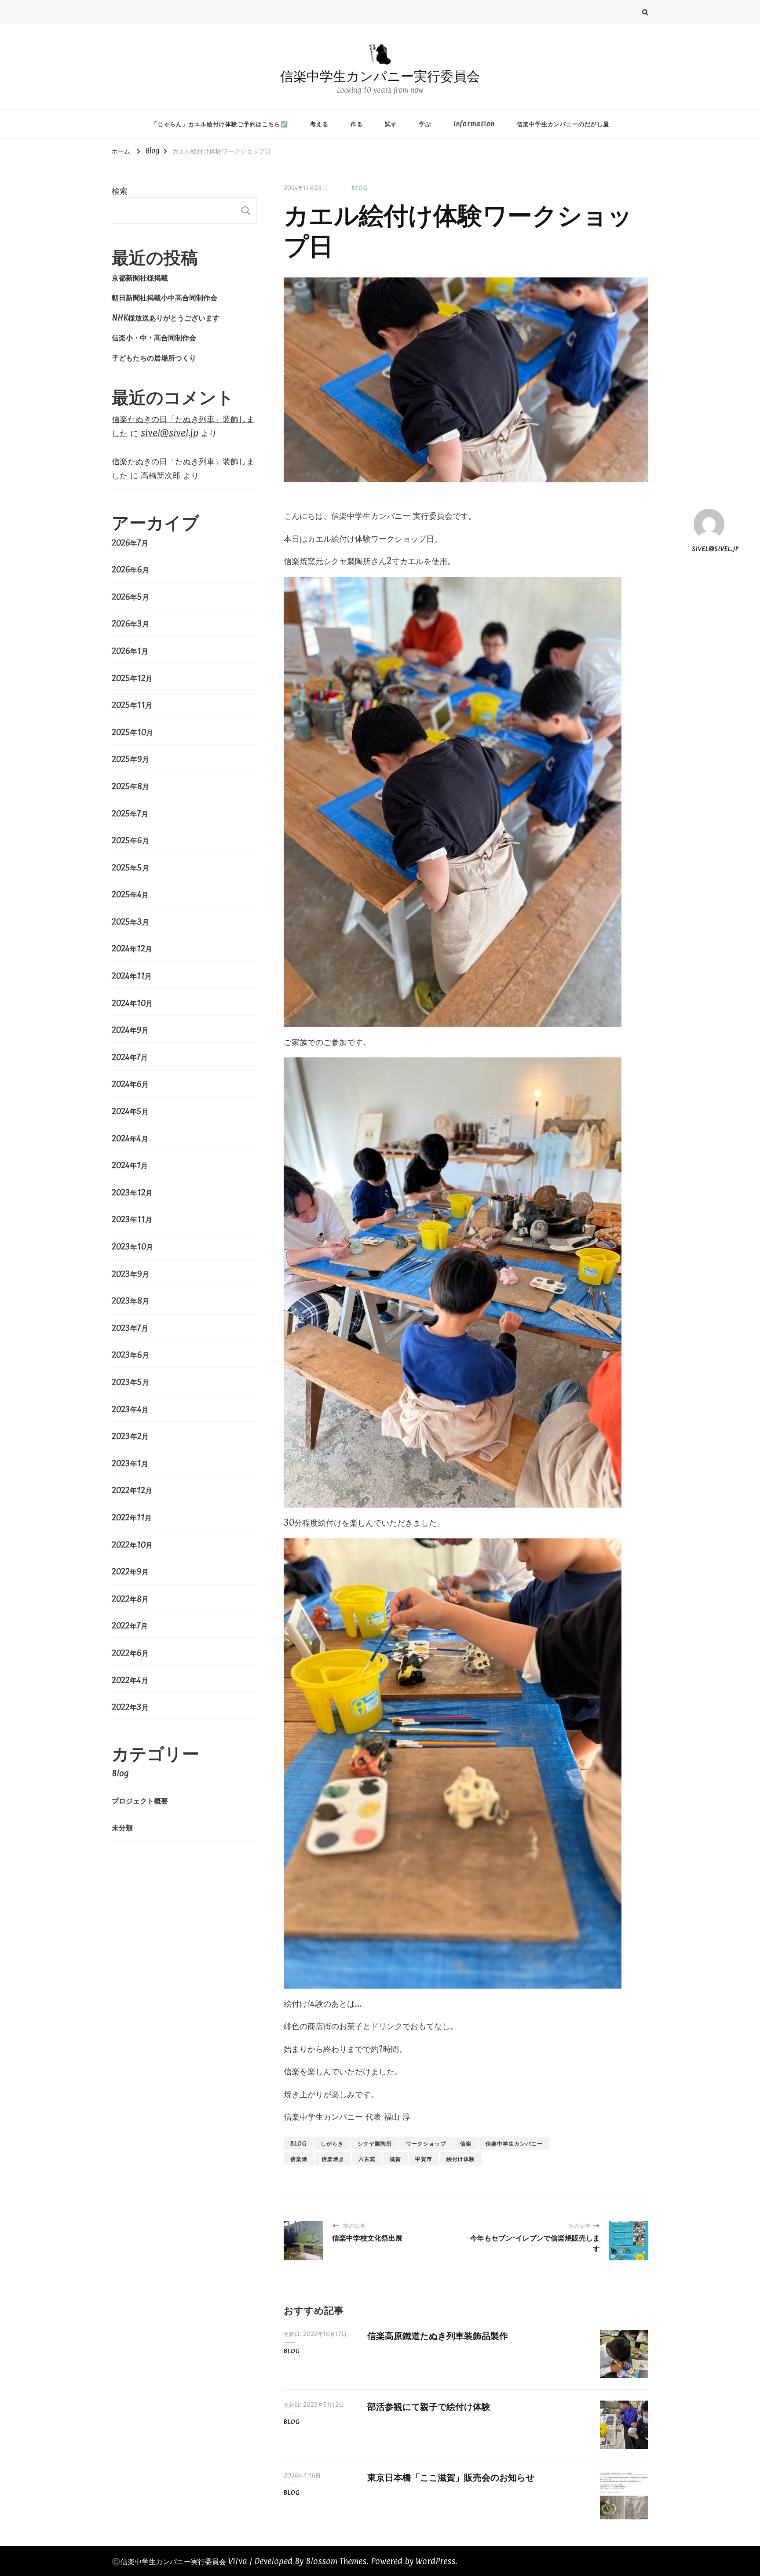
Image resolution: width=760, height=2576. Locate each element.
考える (319, 124)
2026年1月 (130, 651)
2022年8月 (130, 1599)
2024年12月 (132, 948)
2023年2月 (130, 1436)
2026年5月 (130, 597)
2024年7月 (130, 1057)
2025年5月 (130, 867)
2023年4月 (130, 1409)
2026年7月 (130, 543)
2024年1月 (130, 1165)
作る (357, 124)
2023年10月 (132, 1246)
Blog (360, 188)
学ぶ (425, 124)
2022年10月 (132, 1545)
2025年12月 (132, 678)
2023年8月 (130, 1301)
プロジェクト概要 (140, 1800)
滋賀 (395, 2159)
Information (474, 124)
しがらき (332, 2143)
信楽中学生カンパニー (514, 2143)
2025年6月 (130, 840)
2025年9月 (130, 759)
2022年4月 (130, 1680)
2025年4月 (130, 894)
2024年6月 (130, 1084)
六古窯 (367, 2159)
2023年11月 (132, 1219)
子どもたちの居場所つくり (154, 357)
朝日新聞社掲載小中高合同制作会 (164, 297)
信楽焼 (299, 2159)
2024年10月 (132, 1003)
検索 (120, 190)
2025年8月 (130, 786)
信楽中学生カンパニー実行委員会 (380, 76)
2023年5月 (130, 1382)
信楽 (466, 2143)
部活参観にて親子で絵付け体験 (429, 2406)
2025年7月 (130, 813)
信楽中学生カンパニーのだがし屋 (563, 124)
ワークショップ (426, 2143)
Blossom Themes (336, 2561)
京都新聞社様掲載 (140, 277)
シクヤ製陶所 (375, 2143)
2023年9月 (130, 1274)
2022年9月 (130, 1571)
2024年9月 (130, 1030)
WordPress (435, 2561)
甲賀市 (424, 2159)
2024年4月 (130, 1138)
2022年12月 (132, 1490)
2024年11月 (132, 976)
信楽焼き (333, 2159)
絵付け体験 (461, 2159)
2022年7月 (130, 1625)
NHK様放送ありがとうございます (166, 317)
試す (391, 124)
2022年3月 (130, 1707)
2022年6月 (130, 1653)
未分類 (122, 1827)
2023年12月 (132, 1192)
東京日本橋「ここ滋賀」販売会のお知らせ (451, 2477)
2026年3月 (130, 623)
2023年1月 (130, 1463)
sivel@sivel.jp (709, 548)
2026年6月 (130, 569)
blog (298, 2143)
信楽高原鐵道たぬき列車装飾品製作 (438, 2335)
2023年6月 (130, 1355)
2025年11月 (132, 705)
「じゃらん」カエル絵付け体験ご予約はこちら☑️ (220, 124)
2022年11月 (132, 1517)
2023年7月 (130, 1328)
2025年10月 (132, 732)
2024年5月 (130, 1111)
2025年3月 (130, 922)
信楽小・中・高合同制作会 (154, 337)
